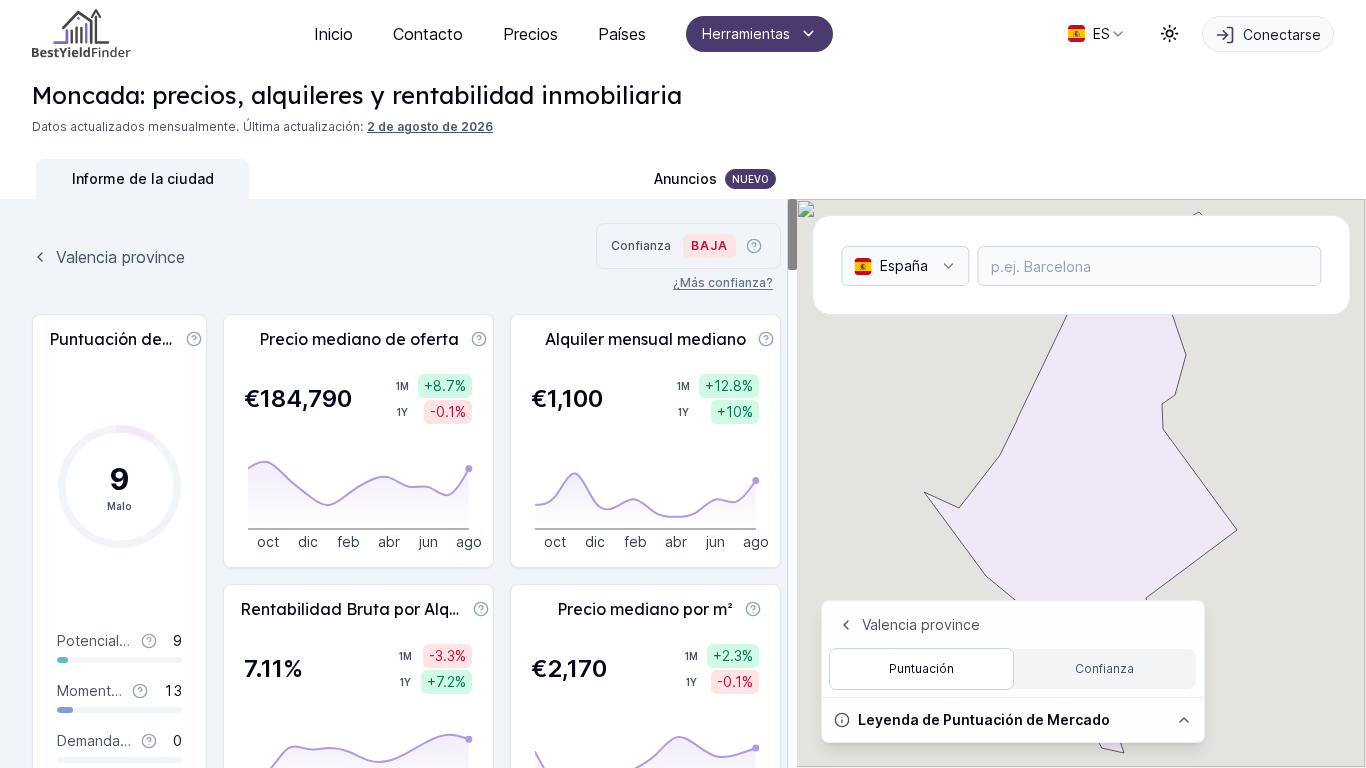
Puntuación (921, 668)
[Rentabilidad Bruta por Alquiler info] (481, 609)
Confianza (1104, 668)
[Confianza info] (754, 246)
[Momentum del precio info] (140, 691)
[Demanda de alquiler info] (149, 741)
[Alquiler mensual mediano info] (766, 339)
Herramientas (746, 33)
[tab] (142, 179)
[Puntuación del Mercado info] (194, 339)
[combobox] (1097, 34)
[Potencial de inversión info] (149, 641)
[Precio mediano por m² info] (753, 609)
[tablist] (249, 179)
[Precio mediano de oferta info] (479, 339)
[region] (398, 483)
